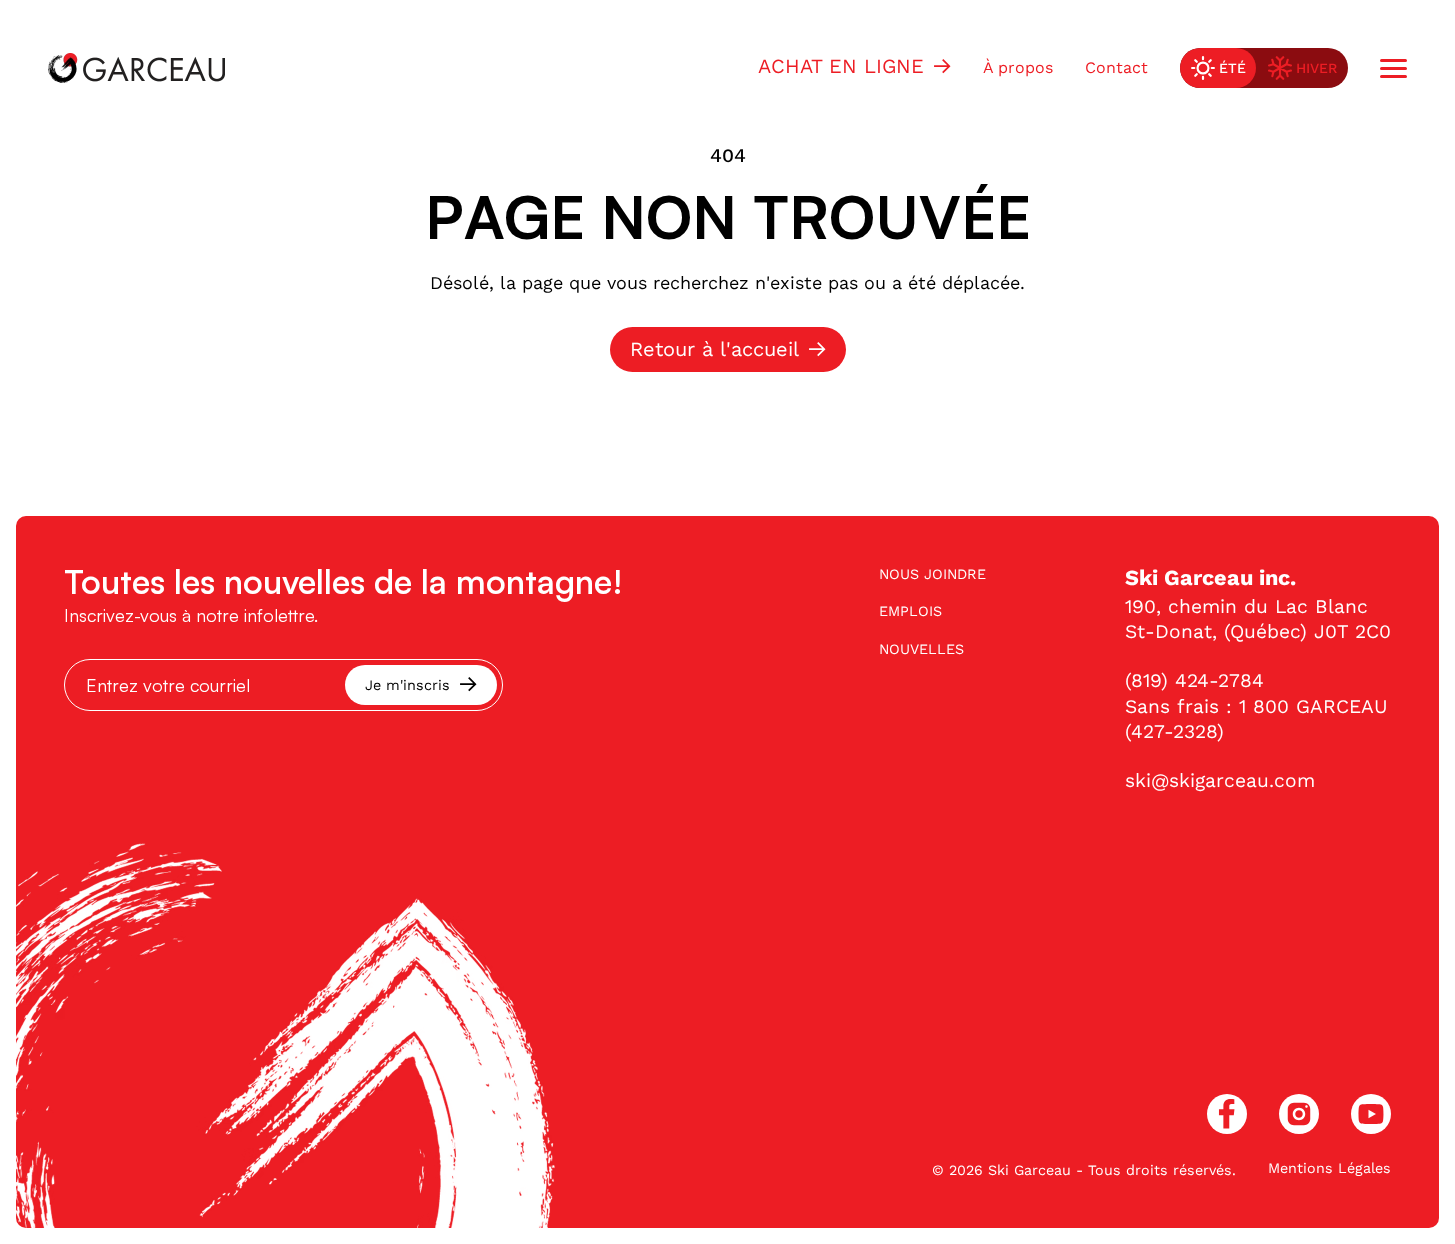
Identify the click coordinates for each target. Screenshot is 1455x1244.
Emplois (910, 611)
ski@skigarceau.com (1220, 780)
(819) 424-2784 (1194, 680)
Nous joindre (932, 574)
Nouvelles (921, 649)
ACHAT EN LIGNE (841, 66)
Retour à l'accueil (714, 349)
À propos (1018, 67)
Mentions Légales (1329, 1168)
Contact (1116, 67)
